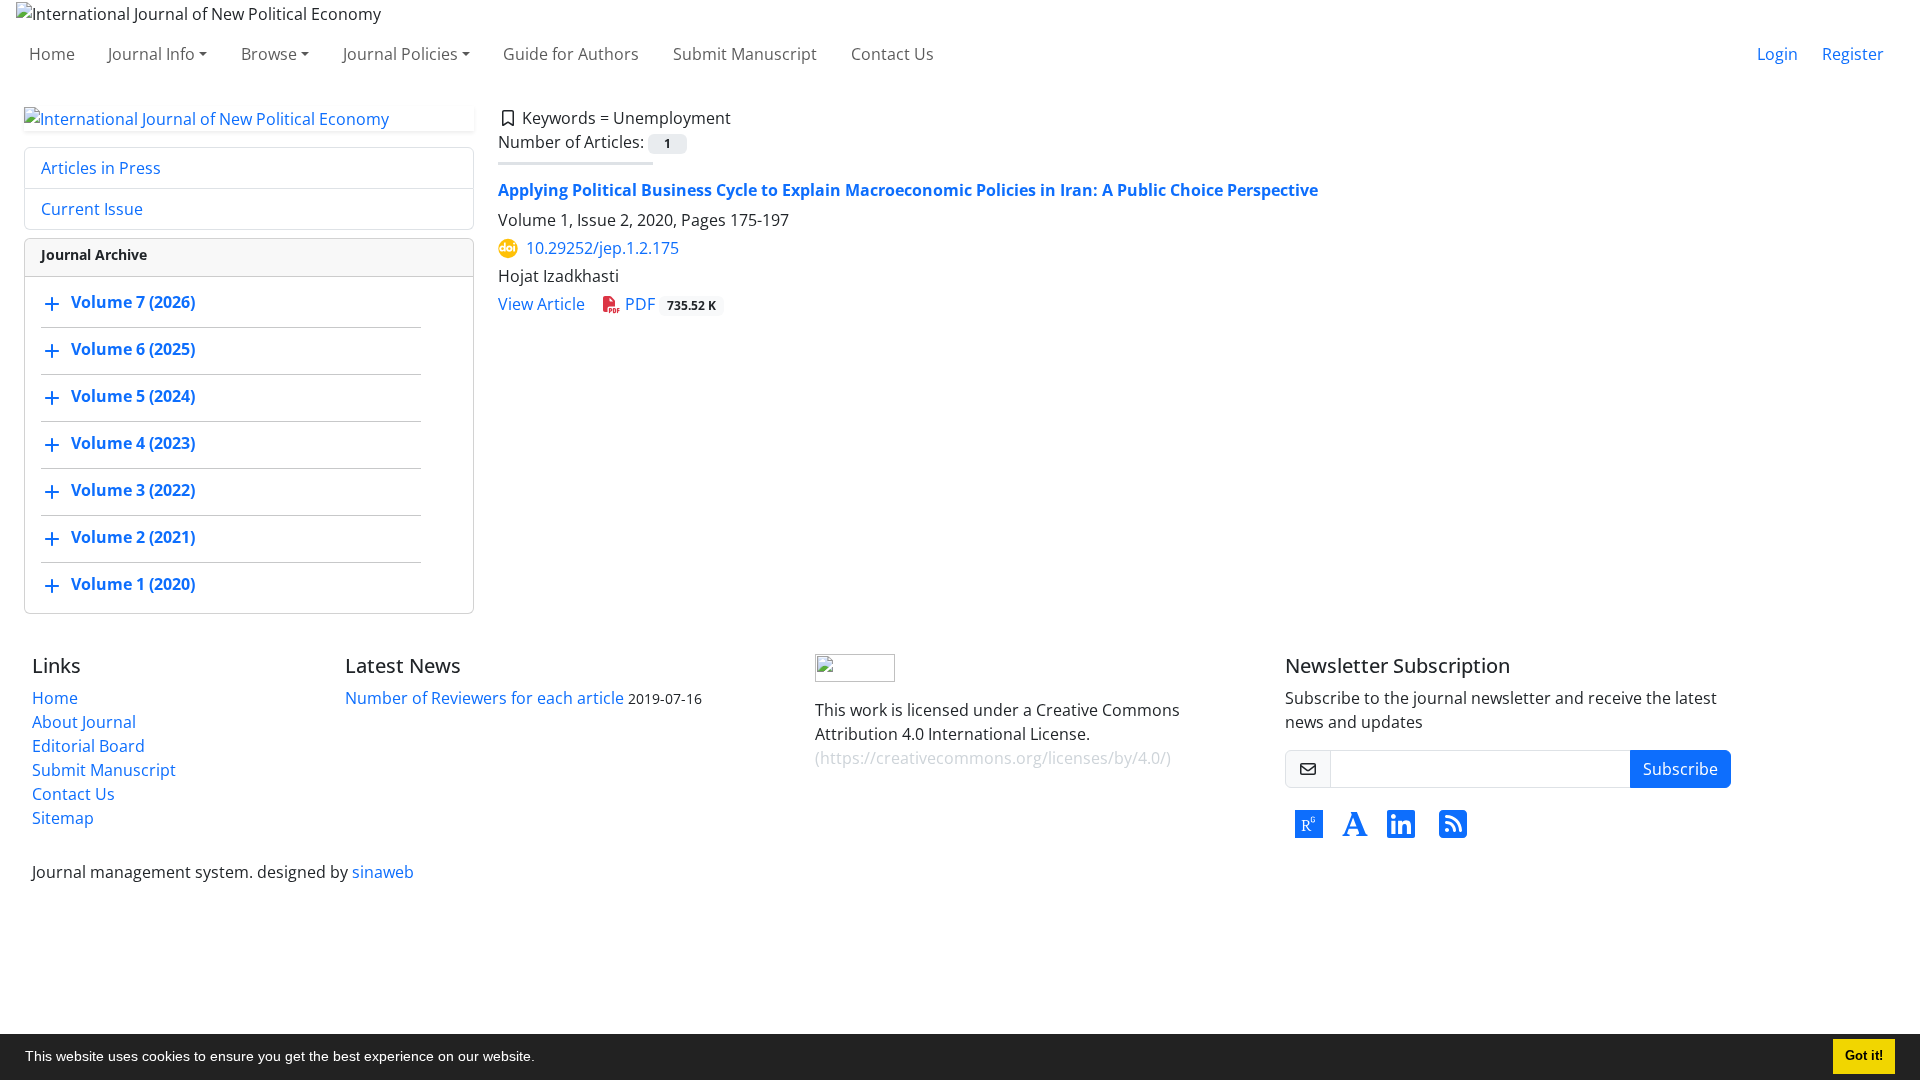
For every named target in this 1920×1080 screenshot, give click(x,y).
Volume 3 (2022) (133, 491)
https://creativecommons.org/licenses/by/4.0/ (993, 758)
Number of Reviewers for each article (484, 698)
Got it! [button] (1864, 1056)
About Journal (84, 722)
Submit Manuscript (745, 54)
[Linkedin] (1401, 830)
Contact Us (892, 54)
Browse (269, 54)
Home (52, 54)
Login (1777, 54)
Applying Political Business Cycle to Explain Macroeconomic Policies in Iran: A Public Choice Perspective (908, 190)
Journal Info (151, 54)
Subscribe (1680, 769)
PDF (668, 304)
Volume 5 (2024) (133, 397)
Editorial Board (88, 746)
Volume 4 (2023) (133, 444)
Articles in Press (101, 168)
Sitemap (63, 818)
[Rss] (1453, 830)
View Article (541, 304)
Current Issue (92, 209)
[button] (542, 1059)
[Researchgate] (1309, 830)
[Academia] (1355, 830)
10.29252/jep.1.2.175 (602, 248)
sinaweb (383, 872)
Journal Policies (400, 54)
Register (1853, 54)
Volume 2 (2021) (133, 538)
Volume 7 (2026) (133, 303)
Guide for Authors (571, 54)
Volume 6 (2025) (133, 350)
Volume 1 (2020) (133, 585)
